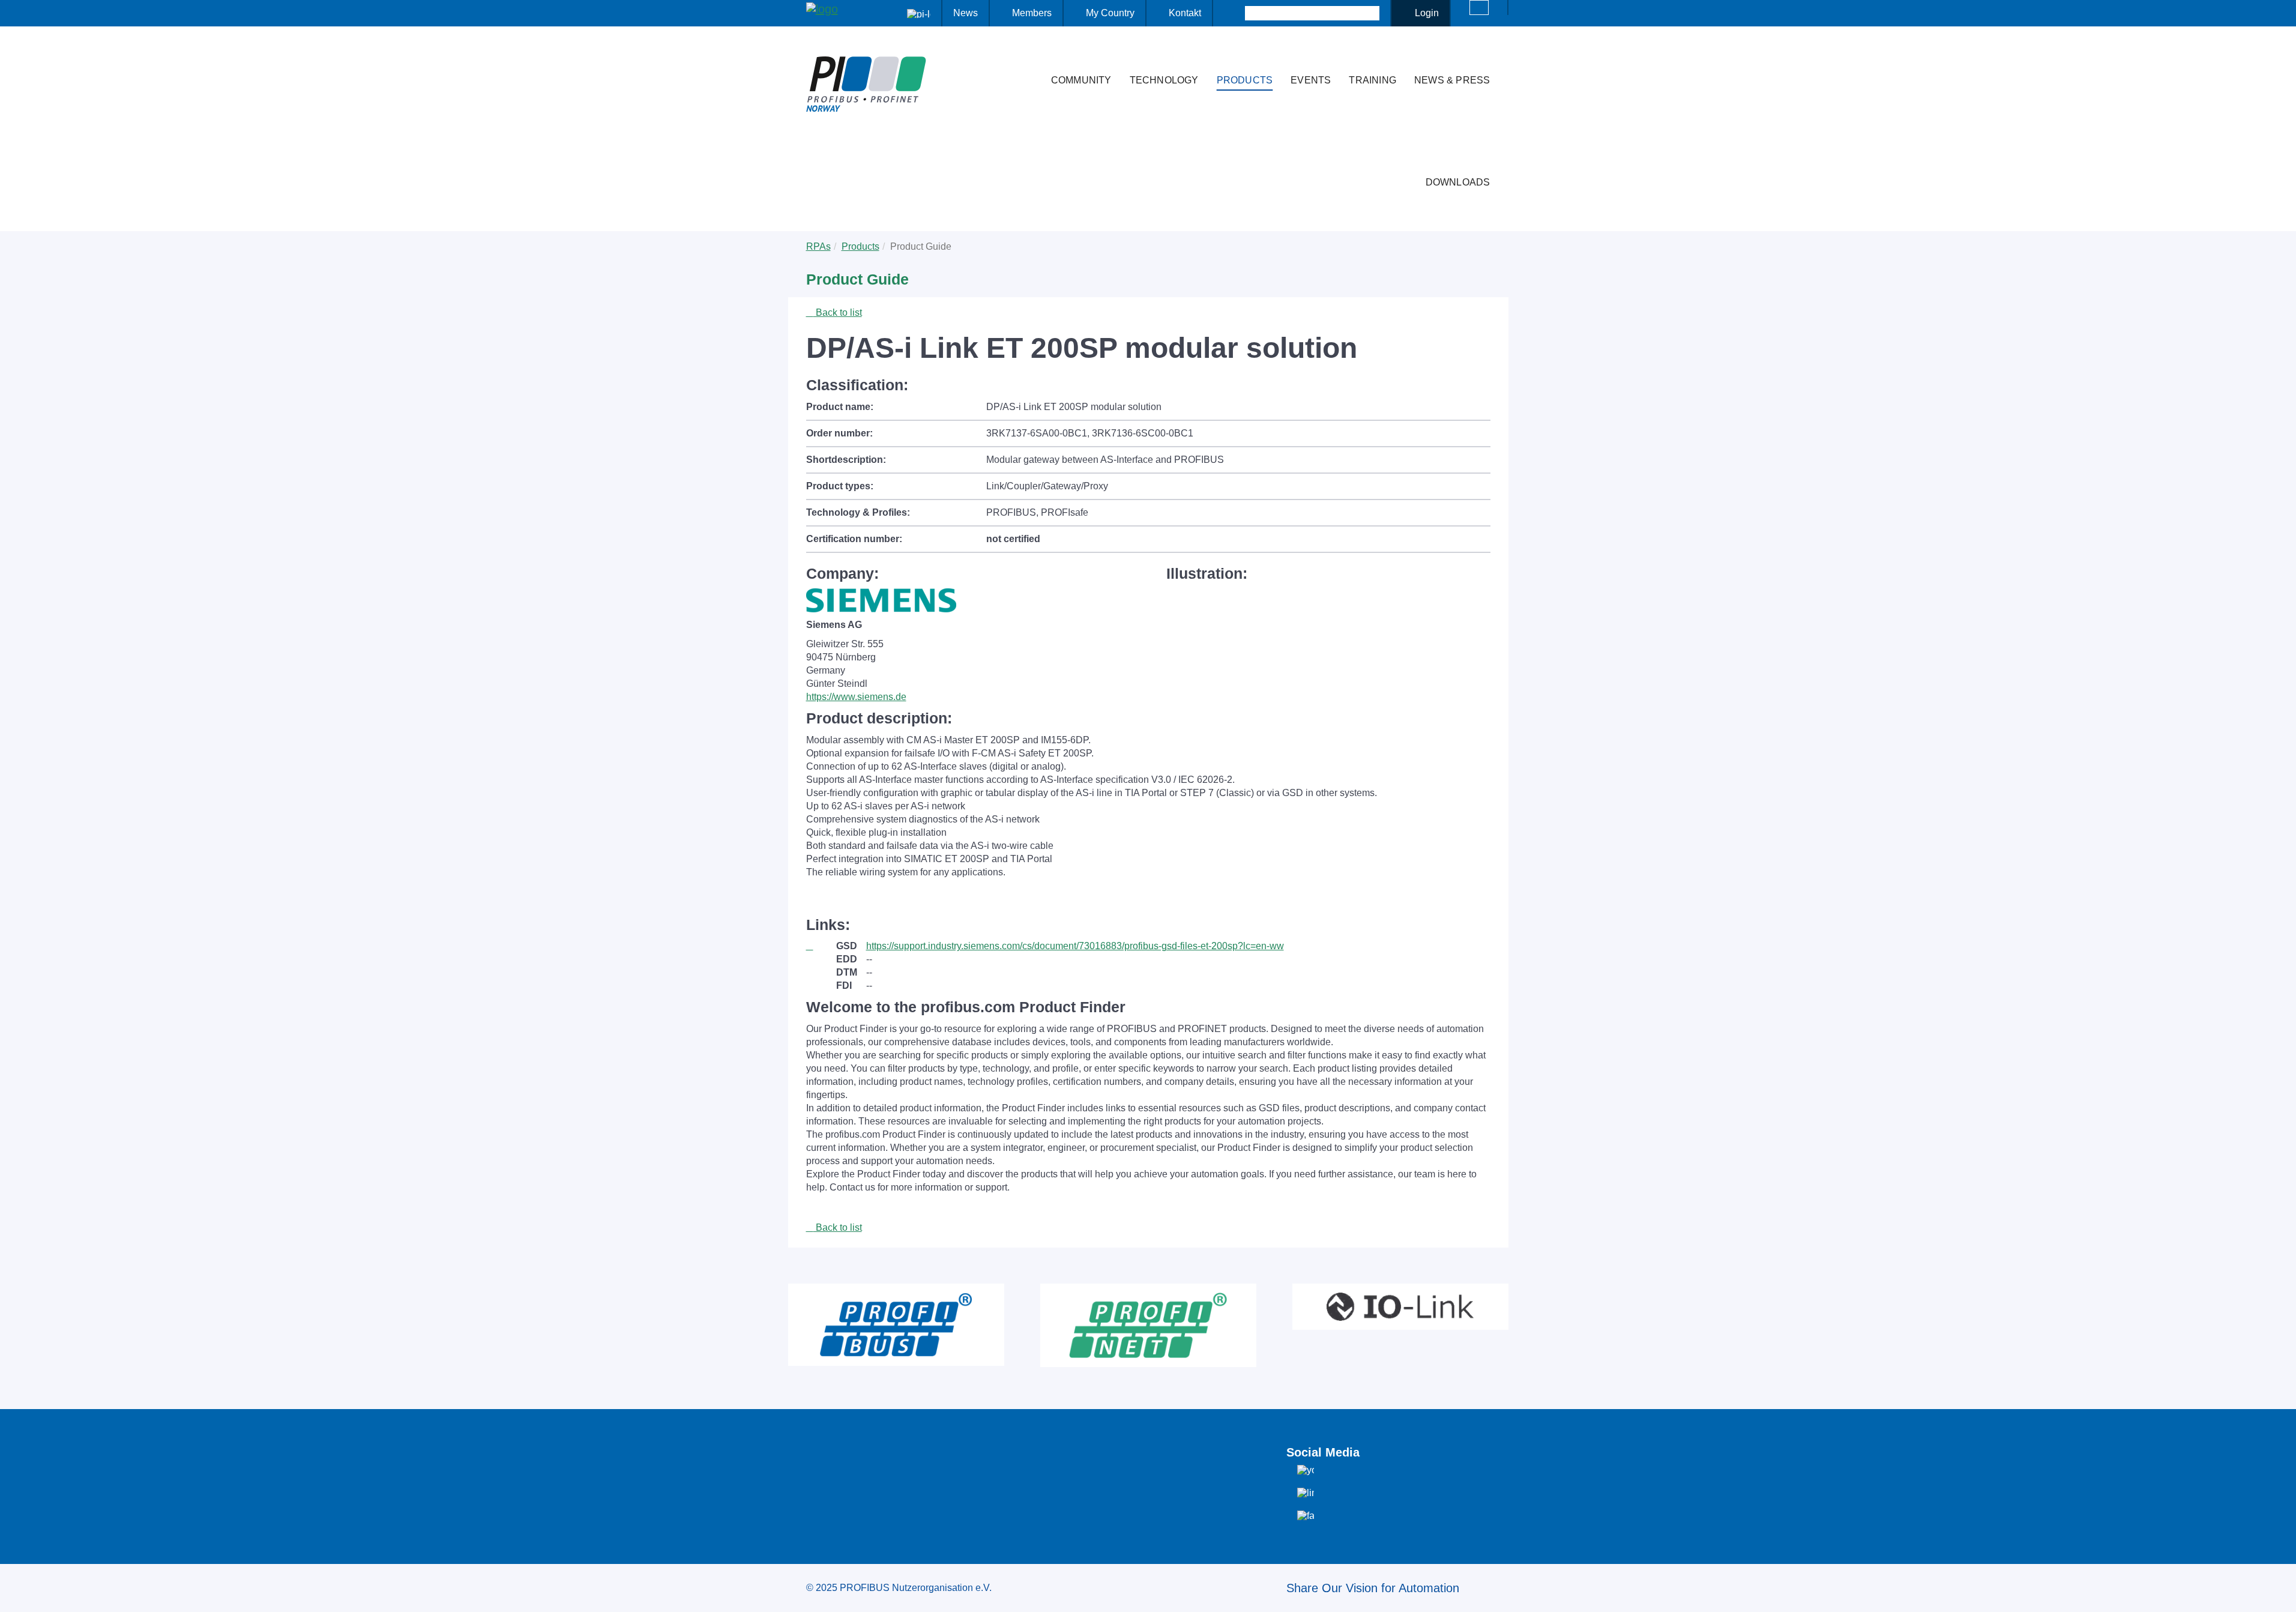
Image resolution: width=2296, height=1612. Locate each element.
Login (1427, 13)
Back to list (838, 312)
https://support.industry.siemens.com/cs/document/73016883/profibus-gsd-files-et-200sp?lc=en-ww (1075, 946)
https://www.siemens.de (856, 697)
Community (1081, 80)
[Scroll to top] (2280, 1593)
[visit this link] (821, 946)
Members (1032, 13)
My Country (1110, 13)
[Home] (1029, 56)
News (966, 13)
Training (1372, 80)
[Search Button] (1234, 13)
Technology (1164, 80)
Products (1245, 80)
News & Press (1452, 80)
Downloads (1458, 182)
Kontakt (1185, 13)
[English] (1479, 8)
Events (1311, 80)
